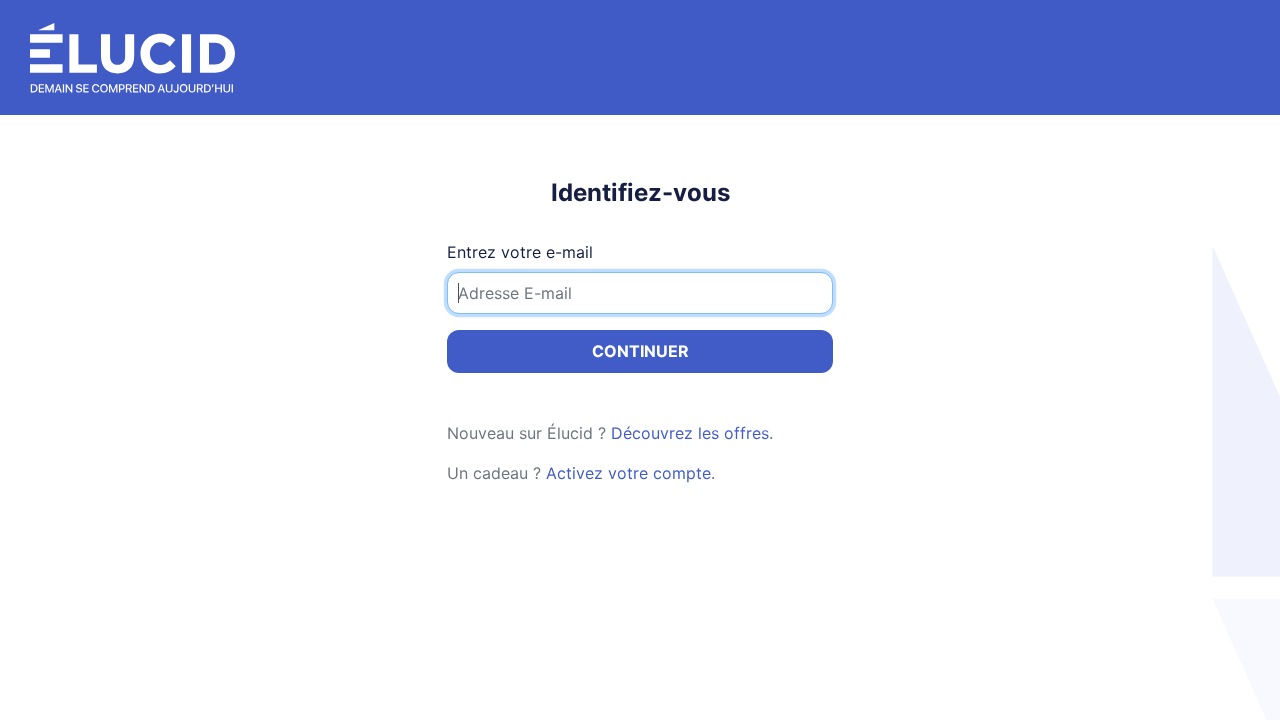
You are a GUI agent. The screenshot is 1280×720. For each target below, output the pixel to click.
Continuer (640, 351)
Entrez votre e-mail (520, 252)
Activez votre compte (628, 473)
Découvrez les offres (690, 433)
